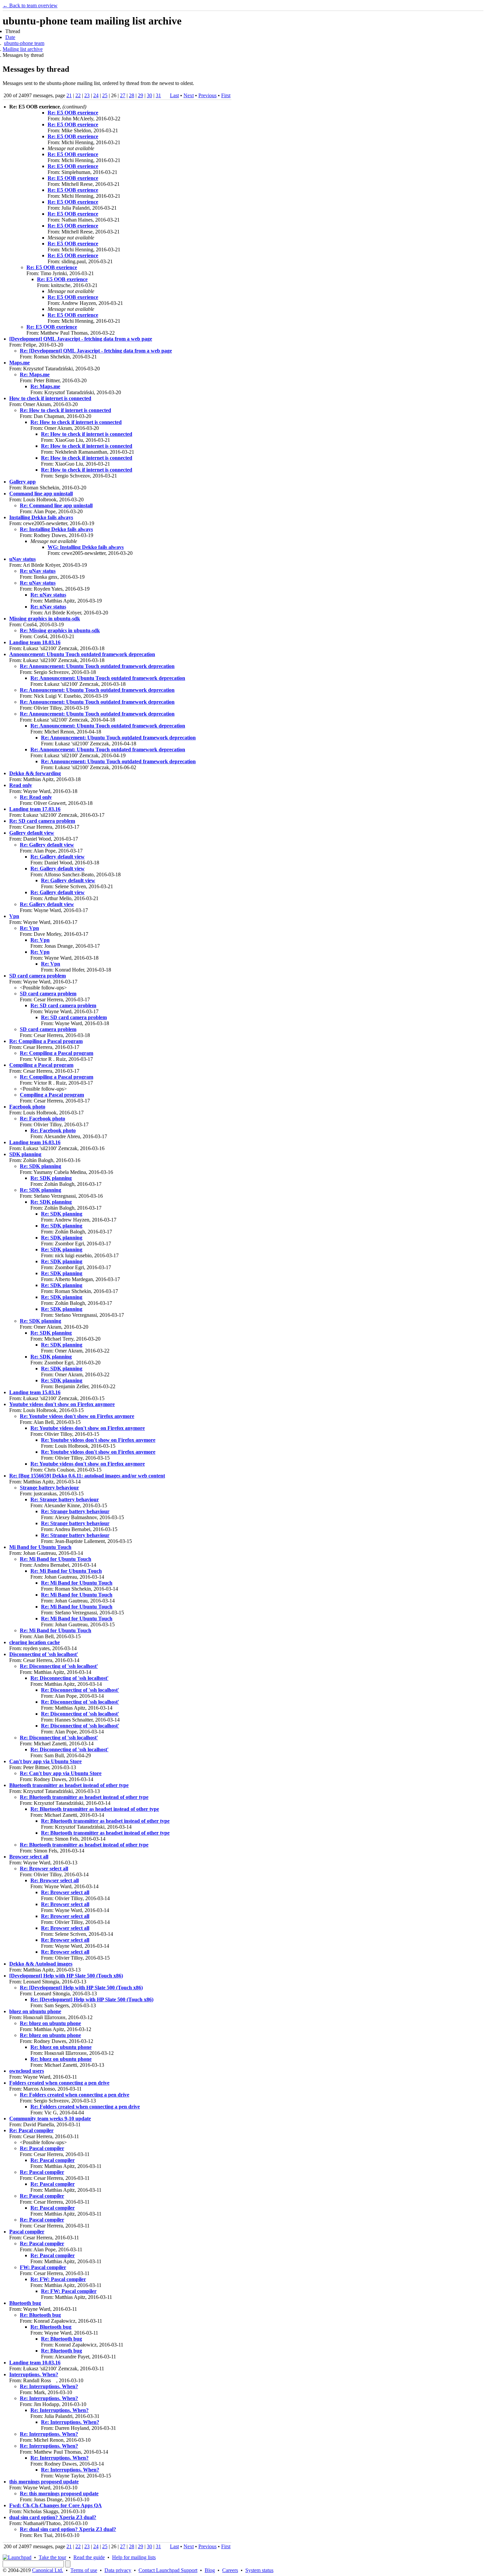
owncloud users (27, 2071)
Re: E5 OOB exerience (73, 113)
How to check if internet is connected (50, 398)
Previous (207, 95)
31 (158, 95)
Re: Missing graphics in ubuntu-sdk (60, 630)
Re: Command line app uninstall (56, 505)
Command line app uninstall (41, 494)
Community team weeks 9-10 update (50, 2119)
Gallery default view (32, 833)
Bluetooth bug (25, 2303)
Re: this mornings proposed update (59, 2493)
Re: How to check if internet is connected (65, 410)
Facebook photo (27, 1107)
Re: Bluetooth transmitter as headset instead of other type (84, 1797)
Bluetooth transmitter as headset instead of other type (69, 1785)
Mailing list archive (23, 49)
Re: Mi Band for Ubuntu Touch (56, 1559)
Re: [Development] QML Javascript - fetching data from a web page (96, 351)
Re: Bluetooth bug (40, 2315)
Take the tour (52, 2557)
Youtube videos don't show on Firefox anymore (62, 1404)
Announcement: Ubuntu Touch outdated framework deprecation (82, 654)
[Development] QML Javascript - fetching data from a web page (81, 339)
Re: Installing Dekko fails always (56, 529)
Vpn (14, 916)
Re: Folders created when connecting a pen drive (75, 2095)
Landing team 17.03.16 (35, 809)
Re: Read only (36, 797)
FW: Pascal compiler (43, 2267)
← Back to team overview (30, 5)
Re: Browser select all (44, 1869)
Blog (210, 2570)
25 (105, 95)
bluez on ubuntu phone (35, 2011)
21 (69, 95)
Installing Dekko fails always (41, 517)
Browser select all (29, 1857)
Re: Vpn (29, 928)
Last (174, 95)
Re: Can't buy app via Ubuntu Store (61, 1773)
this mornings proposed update (44, 2482)
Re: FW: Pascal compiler (58, 2279)
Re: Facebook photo (42, 1119)
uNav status (22, 559)
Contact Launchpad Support (168, 2570)
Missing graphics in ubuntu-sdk (45, 619)
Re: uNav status (38, 571)
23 (87, 95)
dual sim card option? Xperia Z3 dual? (53, 2517)
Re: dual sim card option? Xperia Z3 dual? (68, 2529)
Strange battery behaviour (49, 1488)
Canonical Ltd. (48, 2570)
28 (132, 95)
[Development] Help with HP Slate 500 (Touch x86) (66, 1976)
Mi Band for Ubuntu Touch (40, 1547)
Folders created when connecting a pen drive (59, 2083)
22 (78, 95)
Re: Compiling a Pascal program (46, 1041)
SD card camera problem (38, 976)
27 (123, 95)
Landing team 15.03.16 (35, 1392)
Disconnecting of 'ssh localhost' (44, 1654)
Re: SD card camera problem (42, 821)
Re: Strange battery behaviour (65, 1499)
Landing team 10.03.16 (35, 2363)
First (226, 95)
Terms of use (84, 2570)
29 (141, 95)
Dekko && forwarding (35, 773)
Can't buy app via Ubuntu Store (45, 1761)
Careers (230, 2570)
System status (259, 2570)
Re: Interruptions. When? (49, 2386)
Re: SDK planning (40, 1166)
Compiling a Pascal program (41, 1065)
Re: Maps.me (35, 374)
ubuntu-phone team (24, 43)
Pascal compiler (27, 2232)
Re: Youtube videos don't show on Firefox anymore (77, 1416)
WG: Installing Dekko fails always (86, 547)
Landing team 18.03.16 (35, 642)
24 (96, 95)
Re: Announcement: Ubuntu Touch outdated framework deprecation (97, 666)
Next (189, 95)
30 (149, 95)
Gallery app (22, 482)
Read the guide (89, 2557)
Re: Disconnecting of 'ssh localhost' (59, 1666)
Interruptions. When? (34, 2374)
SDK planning (25, 1154)
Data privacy (118, 2570)
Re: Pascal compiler (31, 2130)
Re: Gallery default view (47, 845)
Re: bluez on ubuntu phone (50, 2023)
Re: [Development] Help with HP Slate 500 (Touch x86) (81, 1988)
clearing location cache (35, 1642)
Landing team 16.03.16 (35, 1142)
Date (10, 37)
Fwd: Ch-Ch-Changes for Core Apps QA (56, 2505)
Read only (21, 785)
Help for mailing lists (134, 2557)
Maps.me (20, 363)
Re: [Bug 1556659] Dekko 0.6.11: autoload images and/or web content (87, 1476)
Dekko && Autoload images (41, 1964)
